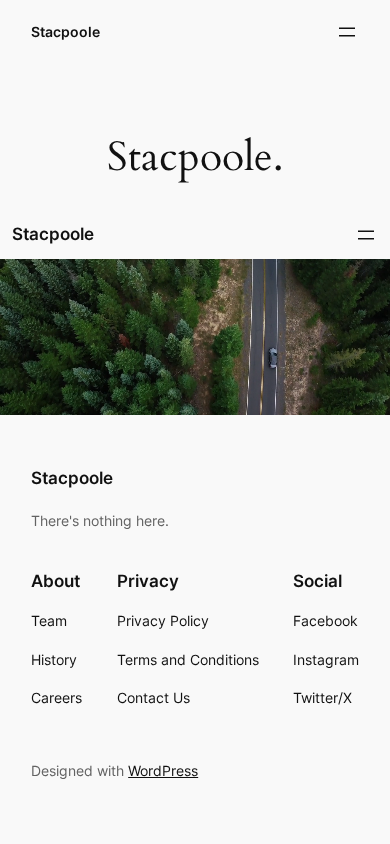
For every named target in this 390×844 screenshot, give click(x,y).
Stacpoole (65, 31)
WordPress (163, 770)
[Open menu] (347, 32)
